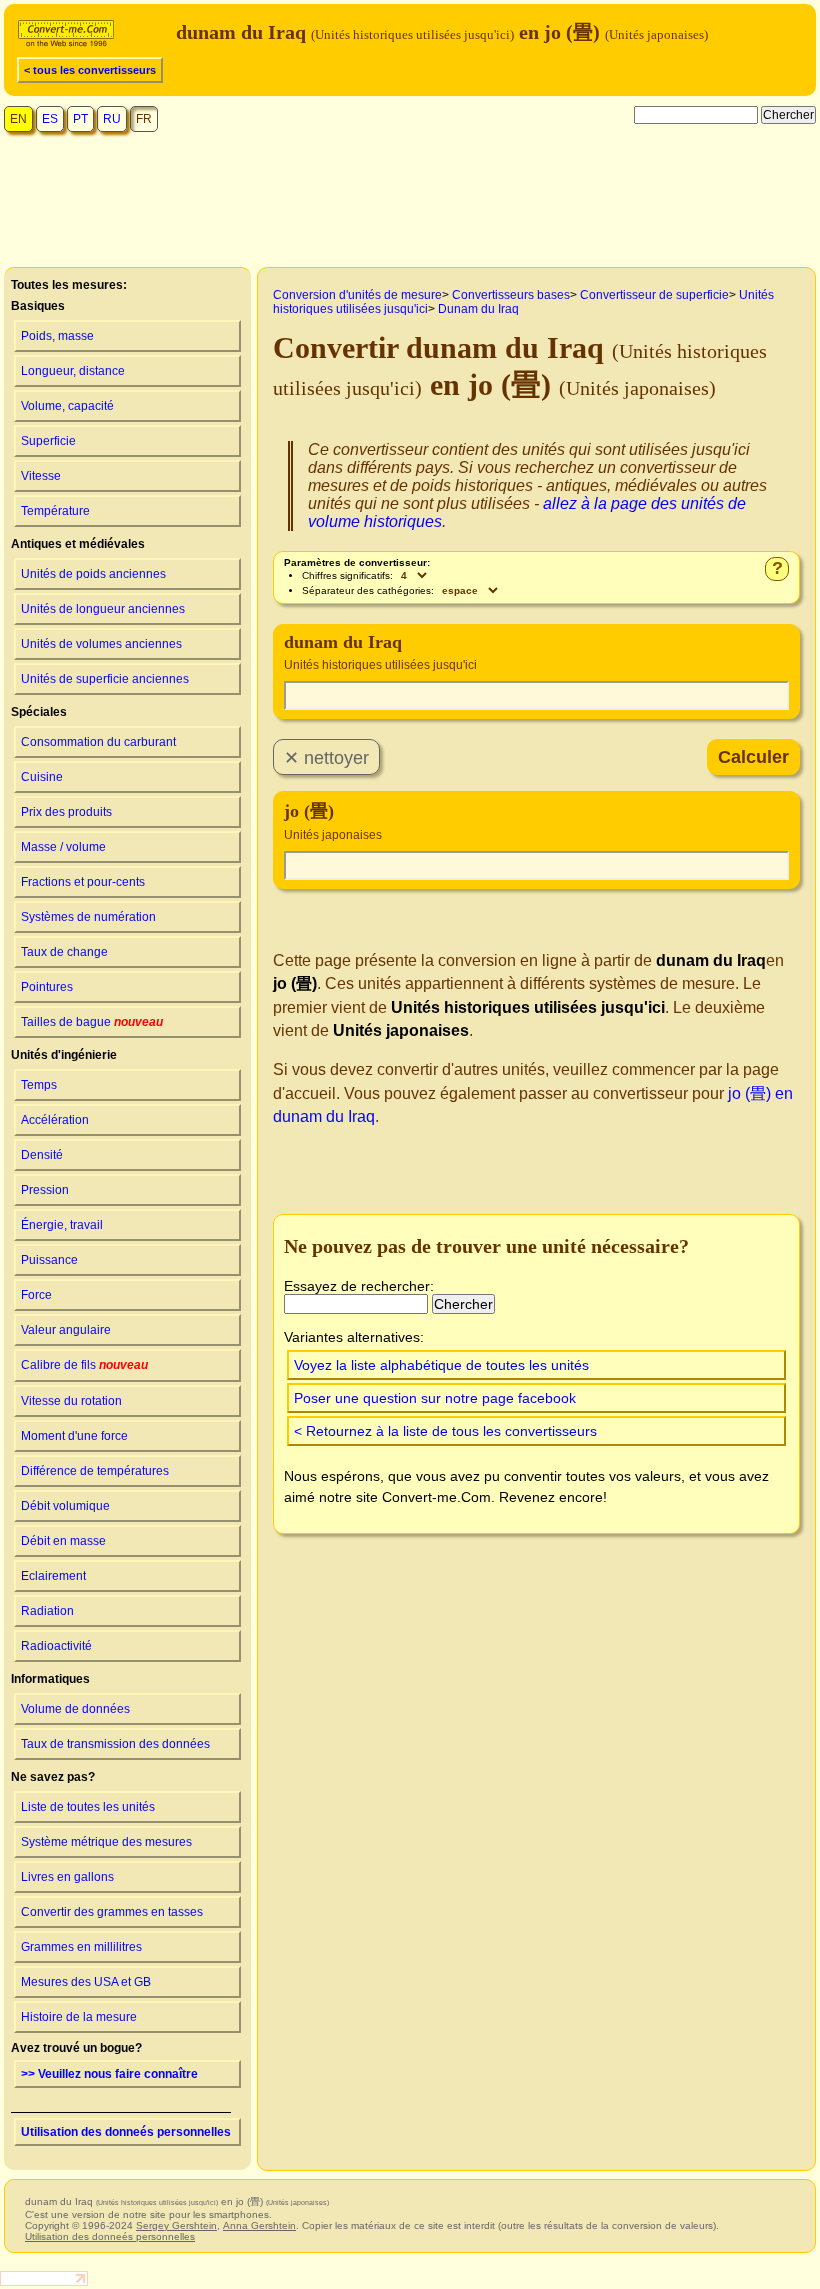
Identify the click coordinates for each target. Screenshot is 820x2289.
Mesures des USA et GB (86, 1982)
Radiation (47, 1611)
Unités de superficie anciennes (105, 679)
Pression (45, 1190)
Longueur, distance (73, 371)
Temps (39, 1085)
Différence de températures (95, 1471)
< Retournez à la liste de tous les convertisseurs (445, 1431)
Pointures (47, 987)
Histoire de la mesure (79, 2017)
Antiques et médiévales (78, 544)
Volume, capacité (67, 406)
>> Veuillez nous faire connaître (109, 2074)
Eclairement (53, 1576)
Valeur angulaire (66, 1330)
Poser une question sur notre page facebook (435, 1398)
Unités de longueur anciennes (103, 609)
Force (36, 1295)
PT (80, 119)
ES (50, 119)
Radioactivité (56, 1646)
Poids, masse (57, 336)
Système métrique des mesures (106, 1842)
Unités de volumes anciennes (101, 644)
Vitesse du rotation (71, 1401)
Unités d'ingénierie (64, 1055)
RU (112, 119)
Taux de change (64, 952)
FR (144, 119)
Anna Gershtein (259, 2225)
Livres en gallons (67, 1877)
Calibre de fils (84, 1365)
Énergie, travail (62, 1225)
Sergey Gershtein (176, 2225)
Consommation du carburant (98, 742)
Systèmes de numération (88, 917)
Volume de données (75, 1709)
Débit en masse (63, 1541)
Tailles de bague (92, 1022)
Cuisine (42, 777)
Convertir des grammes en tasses (112, 1912)
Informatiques (50, 1679)
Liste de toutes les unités (88, 1807)
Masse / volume (63, 847)
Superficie (48, 441)
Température (55, 511)
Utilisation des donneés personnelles (126, 2132)
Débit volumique (65, 1506)
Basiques (38, 306)
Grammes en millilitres (81, 1947)
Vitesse (41, 476)
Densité (42, 1155)
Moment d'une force (74, 1436)
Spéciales (39, 712)
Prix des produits (66, 812)
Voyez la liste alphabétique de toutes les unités (441, 1365)
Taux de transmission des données (115, 1744)
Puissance (49, 1260)
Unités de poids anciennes (93, 574)
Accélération (55, 1120)
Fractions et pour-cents (83, 882)
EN (18, 119)
